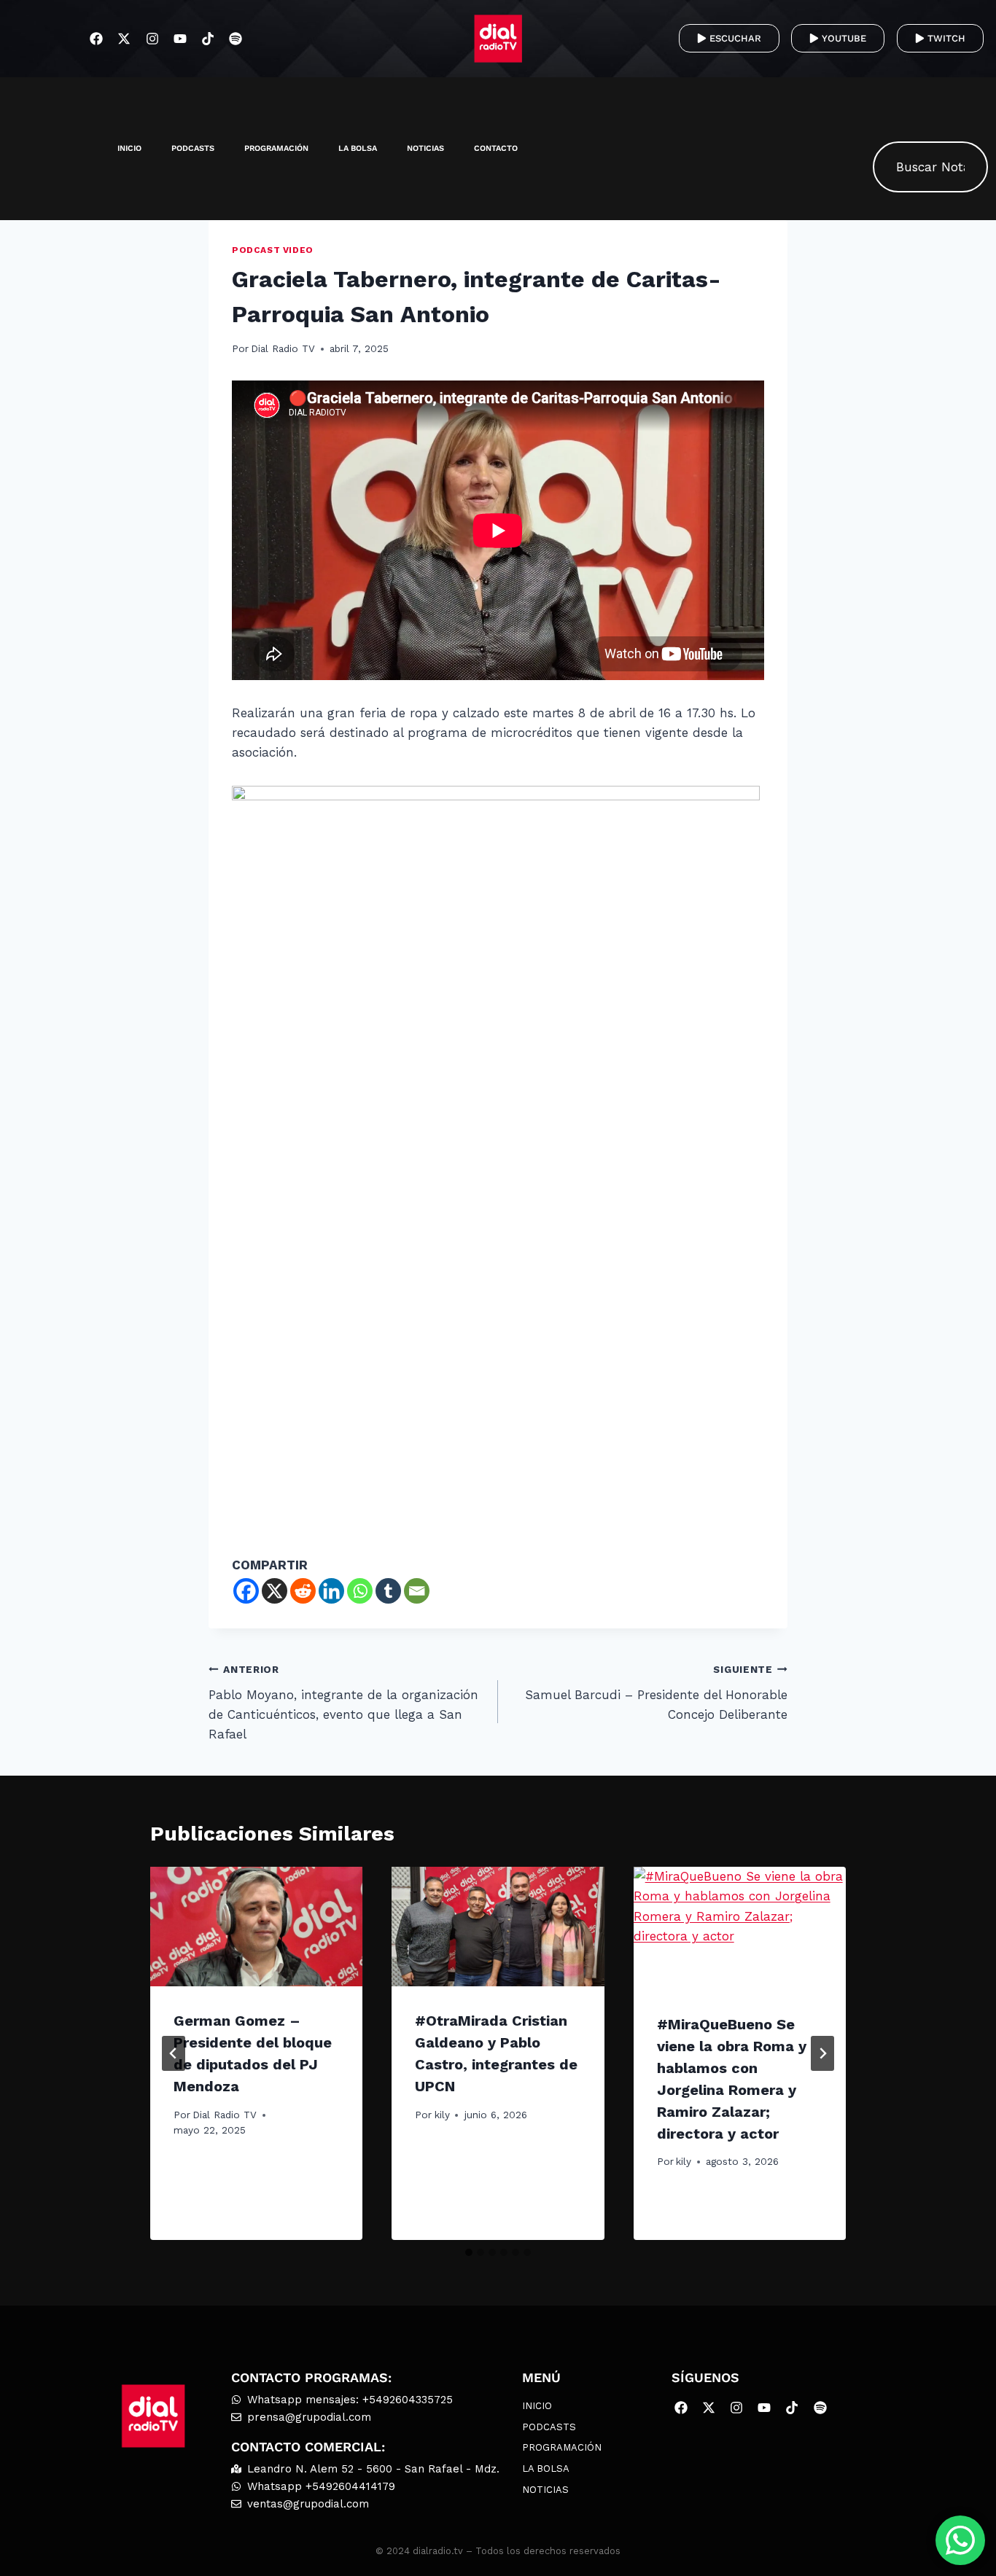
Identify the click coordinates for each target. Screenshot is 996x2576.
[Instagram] (152, 38)
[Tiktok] (207, 38)
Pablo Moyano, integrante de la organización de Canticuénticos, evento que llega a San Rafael (343, 1702)
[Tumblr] (388, 1591)
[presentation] (256, 1927)
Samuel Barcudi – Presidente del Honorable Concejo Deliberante (656, 1693)
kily (442, 2115)
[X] (275, 1591)
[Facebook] (97, 38)
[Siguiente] (822, 2053)
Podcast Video (273, 250)
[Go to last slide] (174, 2053)
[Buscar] (962, 167)
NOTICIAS (425, 148)
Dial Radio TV (283, 348)
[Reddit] (303, 1591)
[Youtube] (180, 38)
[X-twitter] (124, 38)
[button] (891, 103)
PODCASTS (193, 148)
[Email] (417, 1591)
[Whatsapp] (360, 1591)
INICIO (129, 148)
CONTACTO (496, 148)
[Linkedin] (331, 1591)
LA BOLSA (358, 148)
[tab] (469, 2252)
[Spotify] (236, 38)
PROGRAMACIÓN (276, 148)
